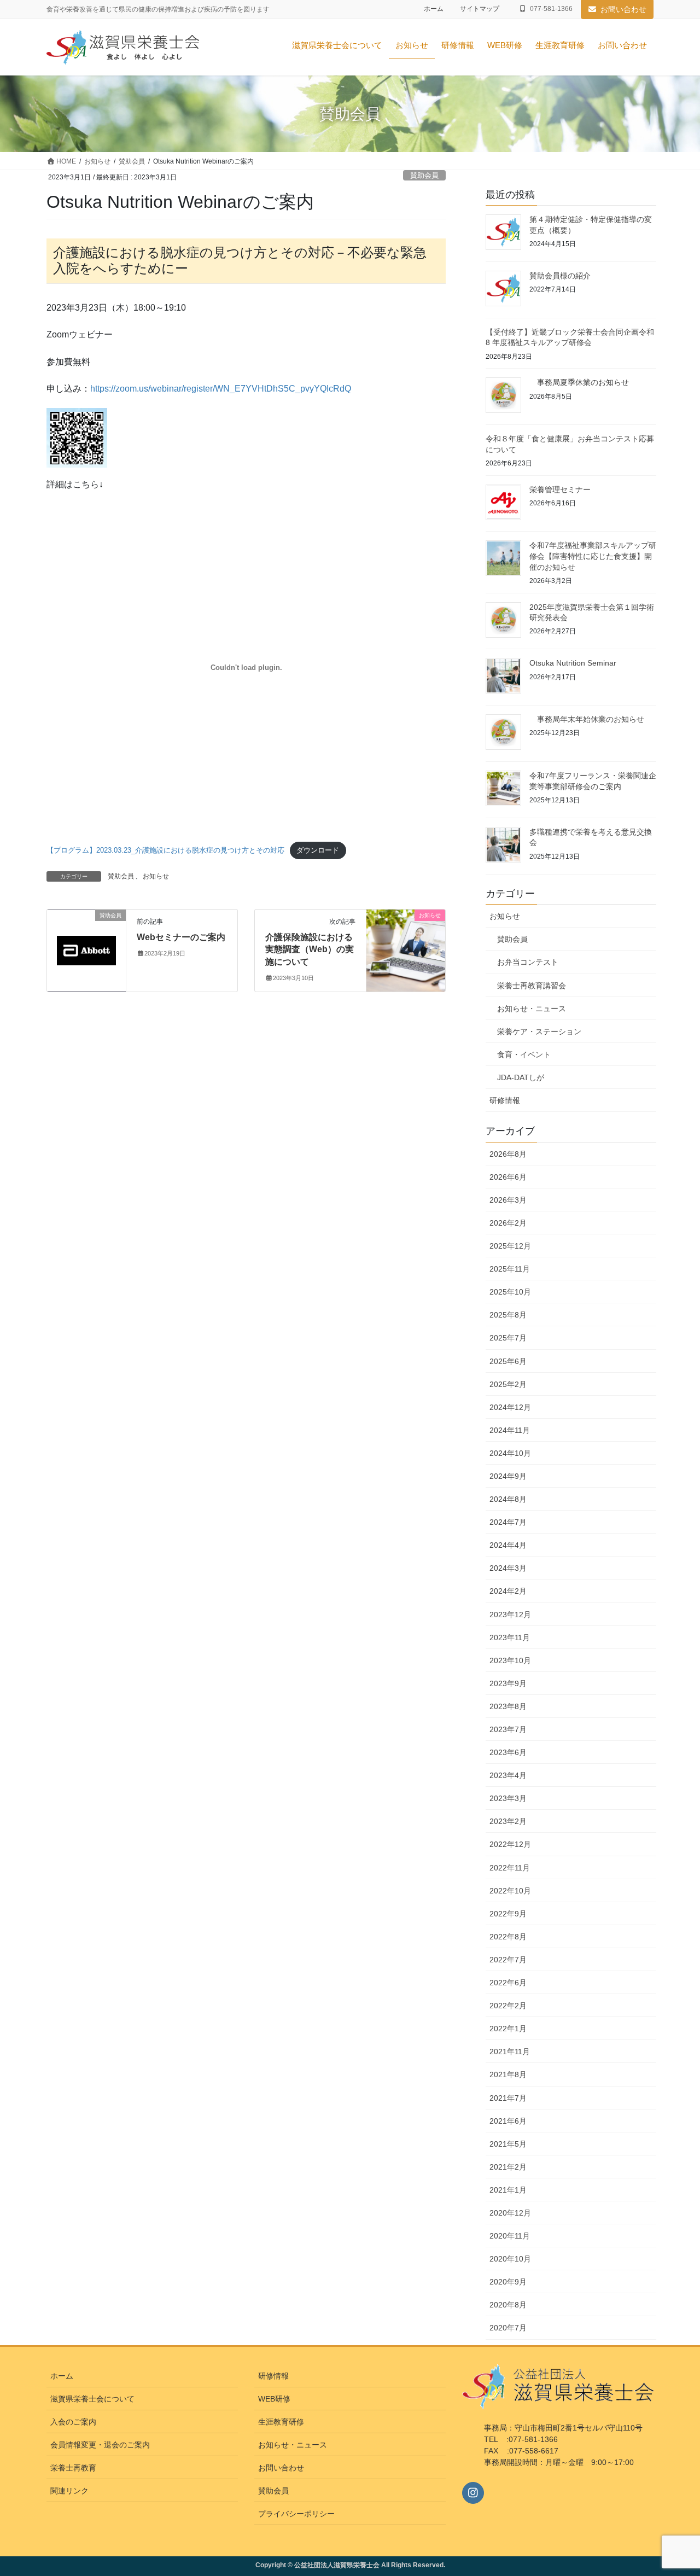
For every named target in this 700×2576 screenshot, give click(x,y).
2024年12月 (510, 1407)
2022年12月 (510, 1844)
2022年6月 (508, 1983)
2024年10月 (510, 1453)
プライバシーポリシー (296, 2514)
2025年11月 (510, 1269)
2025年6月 (508, 1361)
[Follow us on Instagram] (473, 2493)
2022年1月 (508, 2029)
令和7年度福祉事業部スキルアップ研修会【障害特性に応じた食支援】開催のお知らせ (593, 556)
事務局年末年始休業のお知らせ (606, 719)
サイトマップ (480, 9)
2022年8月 (508, 1937)
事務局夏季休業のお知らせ (598, 382)
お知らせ (156, 876)
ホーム (434, 9)
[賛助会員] (86, 935)
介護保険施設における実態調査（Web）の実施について (310, 949)
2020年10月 (510, 2259)
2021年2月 (508, 2167)
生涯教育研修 (281, 2422)
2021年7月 (508, 2098)
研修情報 (505, 1100)
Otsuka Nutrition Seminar (573, 663)
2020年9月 (508, 2282)
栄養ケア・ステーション (539, 1031)
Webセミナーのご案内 (181, 937)
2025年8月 (508, 1315)
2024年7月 (508, 1522)
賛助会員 (424, 175)
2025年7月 (508, 1338)
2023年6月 (508, 1752)
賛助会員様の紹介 (560, 276)
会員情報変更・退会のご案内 (100, 2445)
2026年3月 (508, 1200)
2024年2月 (508, 1591)
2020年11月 (510, 2236)
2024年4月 (508, 1545)
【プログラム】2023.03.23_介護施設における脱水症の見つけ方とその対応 (165, 850)
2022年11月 (510, 1868)
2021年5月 (508, 2144)
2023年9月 (508, 1683)
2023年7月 (508, 1729)
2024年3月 (508, 1568)
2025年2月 (508, 1384)
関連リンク (69, 2491)
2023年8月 (508, 1706)
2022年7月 (508, 1960)
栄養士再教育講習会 (532, 986)
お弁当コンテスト (528, 962)
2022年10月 (510, 1891)
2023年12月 (510, 1615)
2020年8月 (508, 2305)
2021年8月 (508, 2074)
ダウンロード (318, 850)
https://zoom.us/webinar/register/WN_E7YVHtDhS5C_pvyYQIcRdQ (221, 389)
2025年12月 (510, 1246)
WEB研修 (274, 2399)
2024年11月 (510, 1430)
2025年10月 (510, 1292)
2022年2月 (508, 2006)
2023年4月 (508, 1775)
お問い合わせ (623, 9)
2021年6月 (508, 2121)
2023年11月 (510, 1637)
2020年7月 (508, 2328)
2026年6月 (508, 1177)
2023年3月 (508, 1798)
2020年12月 (510, 2213)
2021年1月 (508, 2190)
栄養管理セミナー (560, 489)
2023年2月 (508, 1821)
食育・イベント (524, 1054)
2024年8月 (508, 1499)
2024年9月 (508, 1476)
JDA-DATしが (521, 1077)
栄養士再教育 (73, 2468)
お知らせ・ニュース (532, 1009)
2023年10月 (510, 1660)
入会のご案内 (73, 2422)
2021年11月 (510, 2052)
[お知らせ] (406, 950)
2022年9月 (508, 1914)
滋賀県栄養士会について (92, 2399)
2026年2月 (508, 1223)
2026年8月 (508, 1154)
